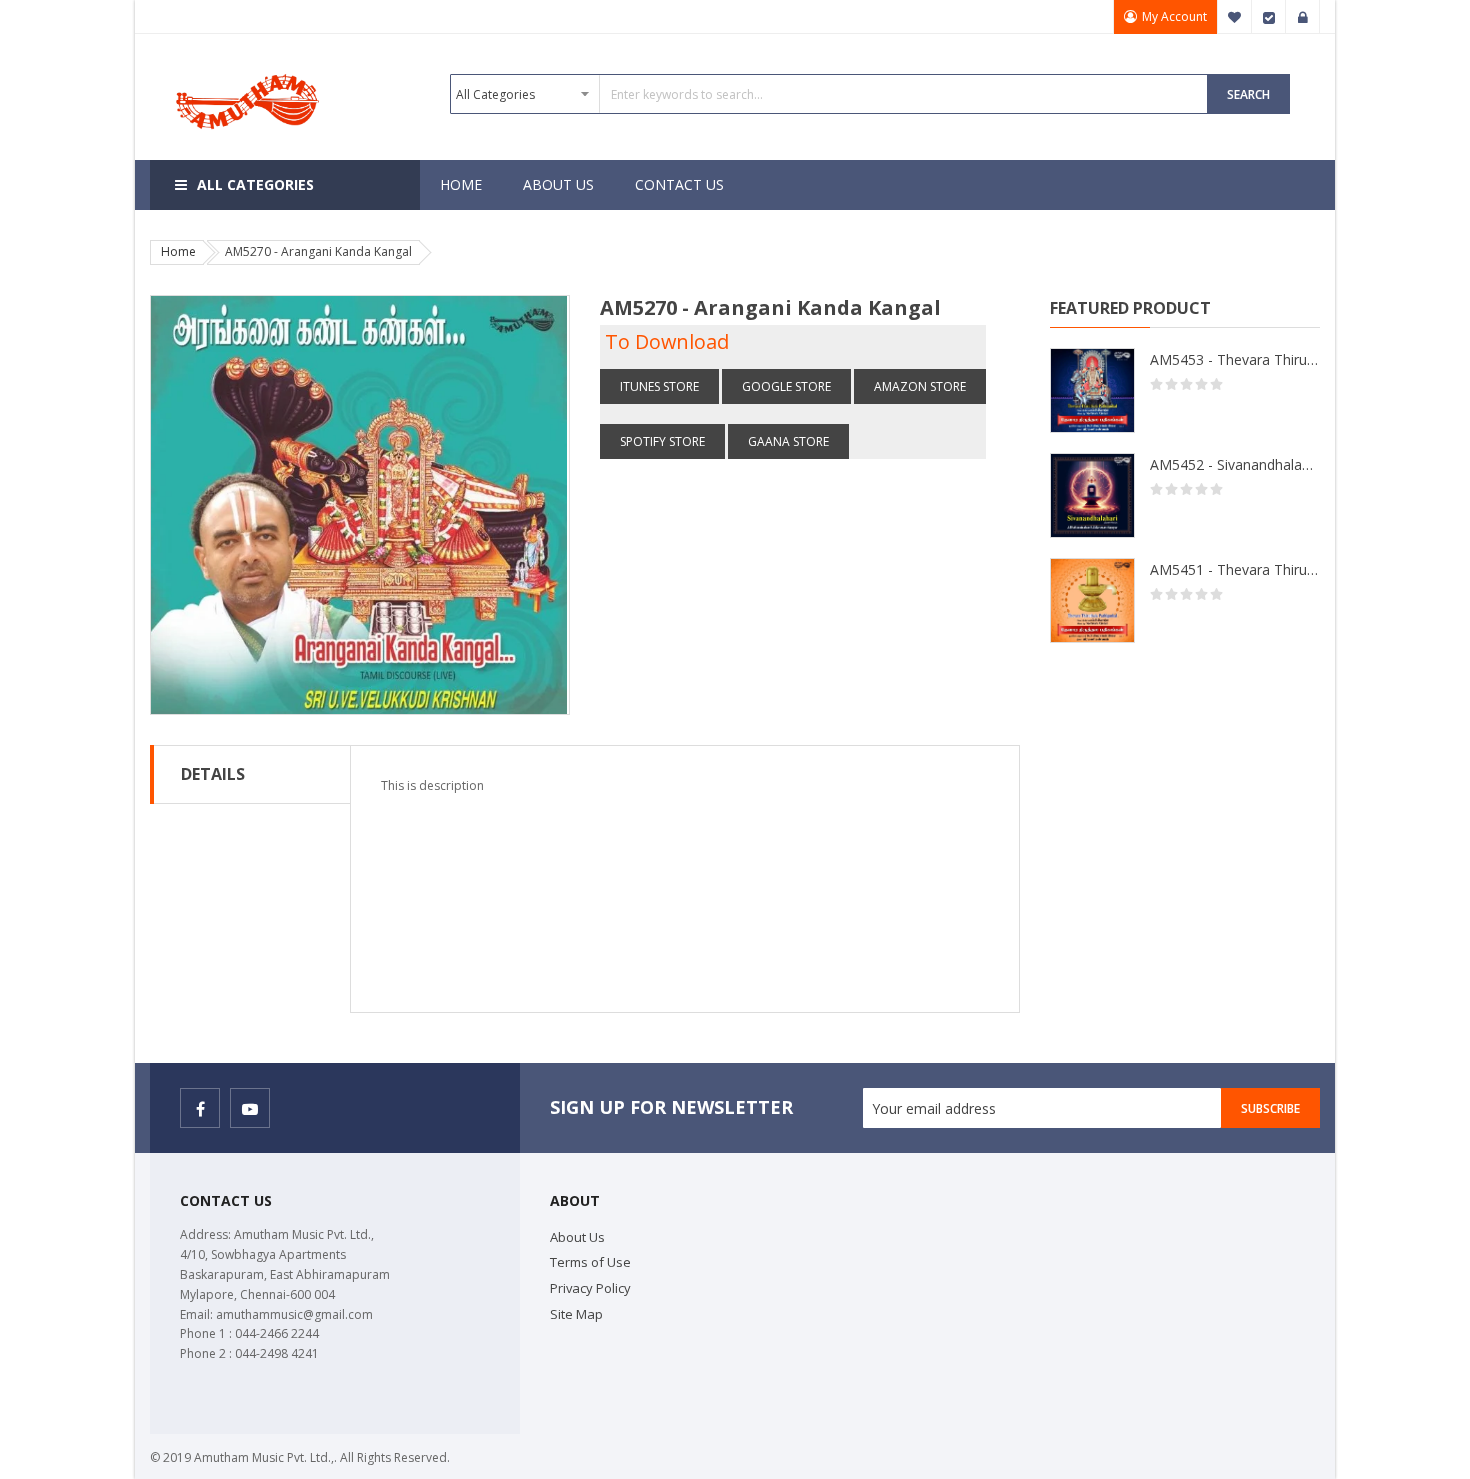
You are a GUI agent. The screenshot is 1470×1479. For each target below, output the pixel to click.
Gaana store (788, 441)
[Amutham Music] (250, 72)
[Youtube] (250, 1108)
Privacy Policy (590, 1288)
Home (178, 251)
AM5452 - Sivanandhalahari (1235, 464)
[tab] (250, 774)
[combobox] (829, 94)
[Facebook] (200, 1108)
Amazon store (920, 386)
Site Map (576, 1314)
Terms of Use (590, 1262)
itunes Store (659, 386)
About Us (577, 1237)
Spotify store (662, 441)
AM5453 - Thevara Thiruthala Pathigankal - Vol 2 (1235, 359)
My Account (1174, 16)
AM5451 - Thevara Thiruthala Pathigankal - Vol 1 (1235, 569)
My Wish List (1235, 17)
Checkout (1269, 17)
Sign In (1303, 17)
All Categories (255, 184)
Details (213, 774)
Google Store (786, 386)
